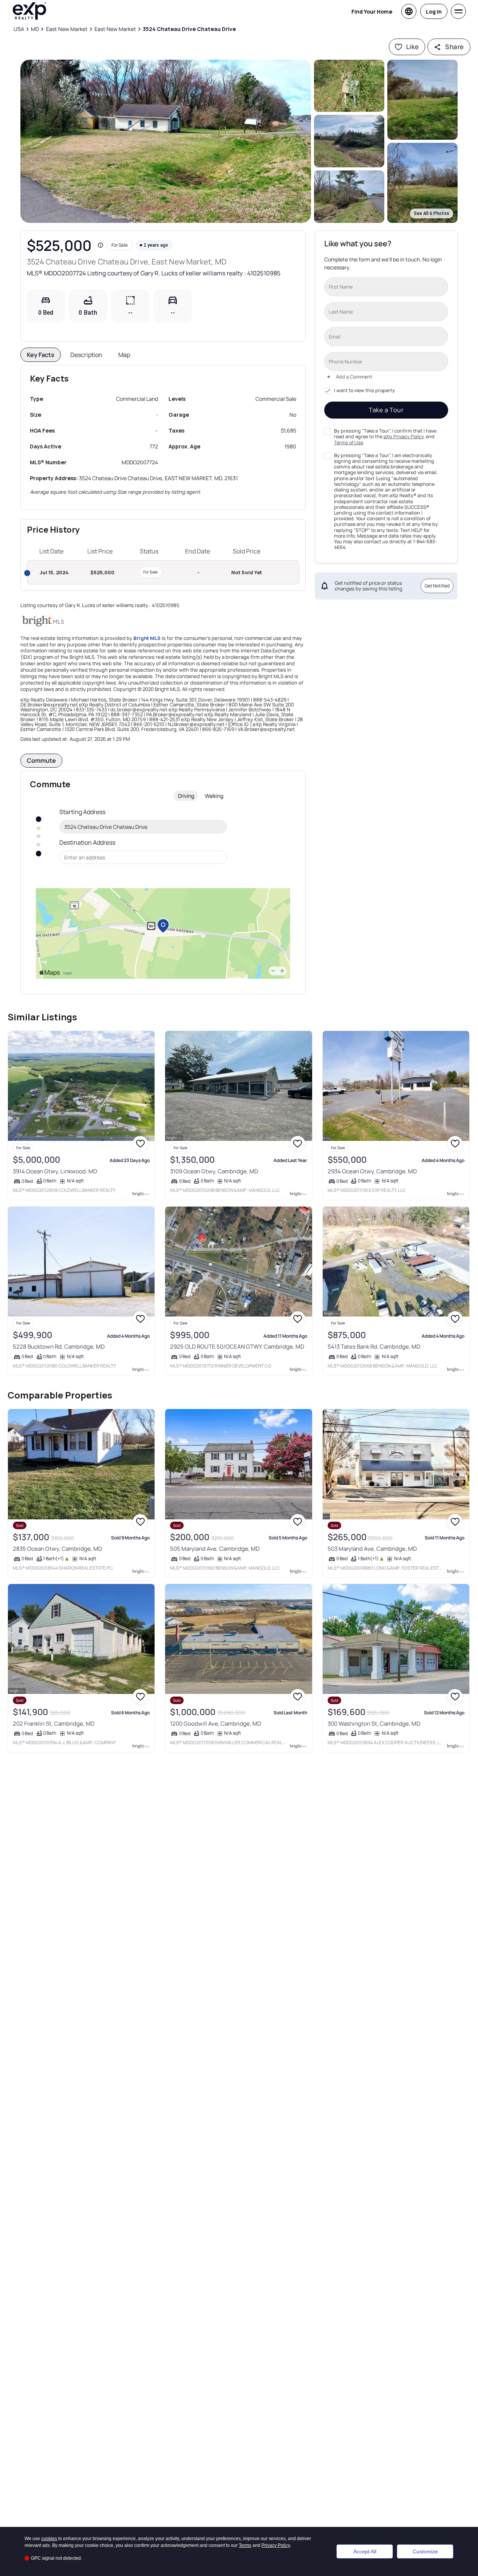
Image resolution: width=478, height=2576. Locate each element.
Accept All (365, 2551)
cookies (49, 2539)
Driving (186, 796)
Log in (434, 12)
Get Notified (437, 586)
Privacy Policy (276, 2545)
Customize (425, 2551)
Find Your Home (372, 12)
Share (454, 47)
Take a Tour (386, 410)
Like (413, 47)
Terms (245, 2545)
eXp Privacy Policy (404, 437)
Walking (214, 796)
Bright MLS (147, 638)
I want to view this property (364, 391)
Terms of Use (349, 442)
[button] (166, 141)
